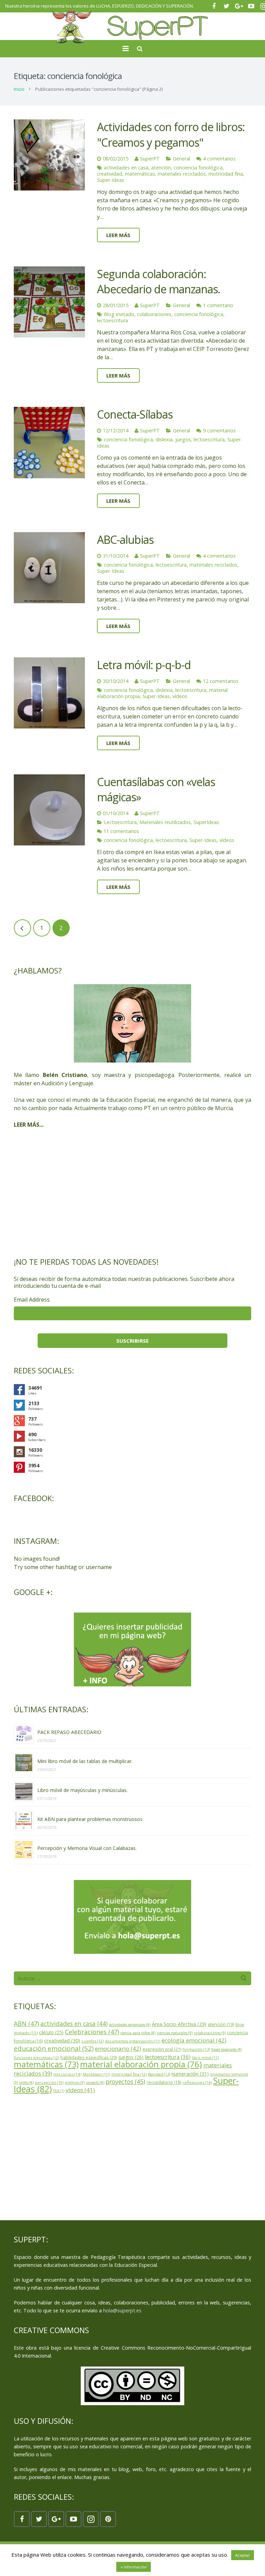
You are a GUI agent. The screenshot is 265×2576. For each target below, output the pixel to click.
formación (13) (196, 2049)
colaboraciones (154, 314)
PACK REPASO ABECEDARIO (69, 1732)
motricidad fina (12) (129, 2074)
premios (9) (75, 2083)
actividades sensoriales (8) (130, 2025)
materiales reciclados (182, 174)
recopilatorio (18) (164, 2082)
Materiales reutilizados (165, 822)
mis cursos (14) (67, 2074)
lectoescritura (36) (168, 2057)
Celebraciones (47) (92, 2032)
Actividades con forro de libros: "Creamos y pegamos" (171, 135)
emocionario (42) (118, 2049)
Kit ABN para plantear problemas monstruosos (90, 1819)
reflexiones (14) (197, 2082)
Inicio (19, 89)
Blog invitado (119, 314)
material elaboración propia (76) (141, 2064)
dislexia (164, 439)
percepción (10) (49, 2083)
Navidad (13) (159, 2074)
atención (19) (221, 2024)
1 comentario (218, 305)
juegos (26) (131, 2057)
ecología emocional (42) (194, 2040)
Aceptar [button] (243, 2555)
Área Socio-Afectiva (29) (179, 2024)
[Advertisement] (132, 1193)
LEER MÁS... (29, 1125)
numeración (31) (190, 2074)
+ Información (134, 2567)
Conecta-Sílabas (135, 414)
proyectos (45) (125, 2082)
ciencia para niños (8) (138, 2033)
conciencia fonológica (198, 168)
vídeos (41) (80, 2090)
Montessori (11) (96, 2074)
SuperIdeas (206, 822)
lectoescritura (112, 320)
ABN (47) (26, 2024)
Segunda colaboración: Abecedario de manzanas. (159, 282)
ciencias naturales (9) (175, 2033)
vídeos (180, 696)
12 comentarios (221, 681)
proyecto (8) (95, 2083)
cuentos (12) (92, 2041)
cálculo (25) (51, 2032)
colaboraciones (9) (210, 2033)
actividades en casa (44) (74, 2024)
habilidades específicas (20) (89, 2058)
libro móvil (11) (205, 2058)
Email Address (32, 1300)
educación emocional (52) (54, 2048)
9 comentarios (219, 430)
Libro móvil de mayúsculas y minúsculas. (82, 1790)
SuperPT (150, 159)
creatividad (110, 174)
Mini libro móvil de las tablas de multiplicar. (85, 1761)
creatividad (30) (62, 2040)
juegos (183, 439)
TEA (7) (59, 2091)
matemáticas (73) (46, 2064)
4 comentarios (219, 159)
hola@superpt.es (122, 2310)
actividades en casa (126, 168)
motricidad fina (226, 174)
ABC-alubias (125, 540)
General (181, 159)
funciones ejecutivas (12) (36, 2058)
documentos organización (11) (132, 2041)
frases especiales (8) (227, 2049)
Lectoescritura (120, 822)
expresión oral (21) (162, 2049)
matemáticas (140, 174)
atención (161, 168)
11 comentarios (121, 831)
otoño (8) (26, 2083)
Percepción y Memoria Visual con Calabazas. (87, 1848)
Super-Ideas (111, 180)
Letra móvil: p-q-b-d (144, 665)
